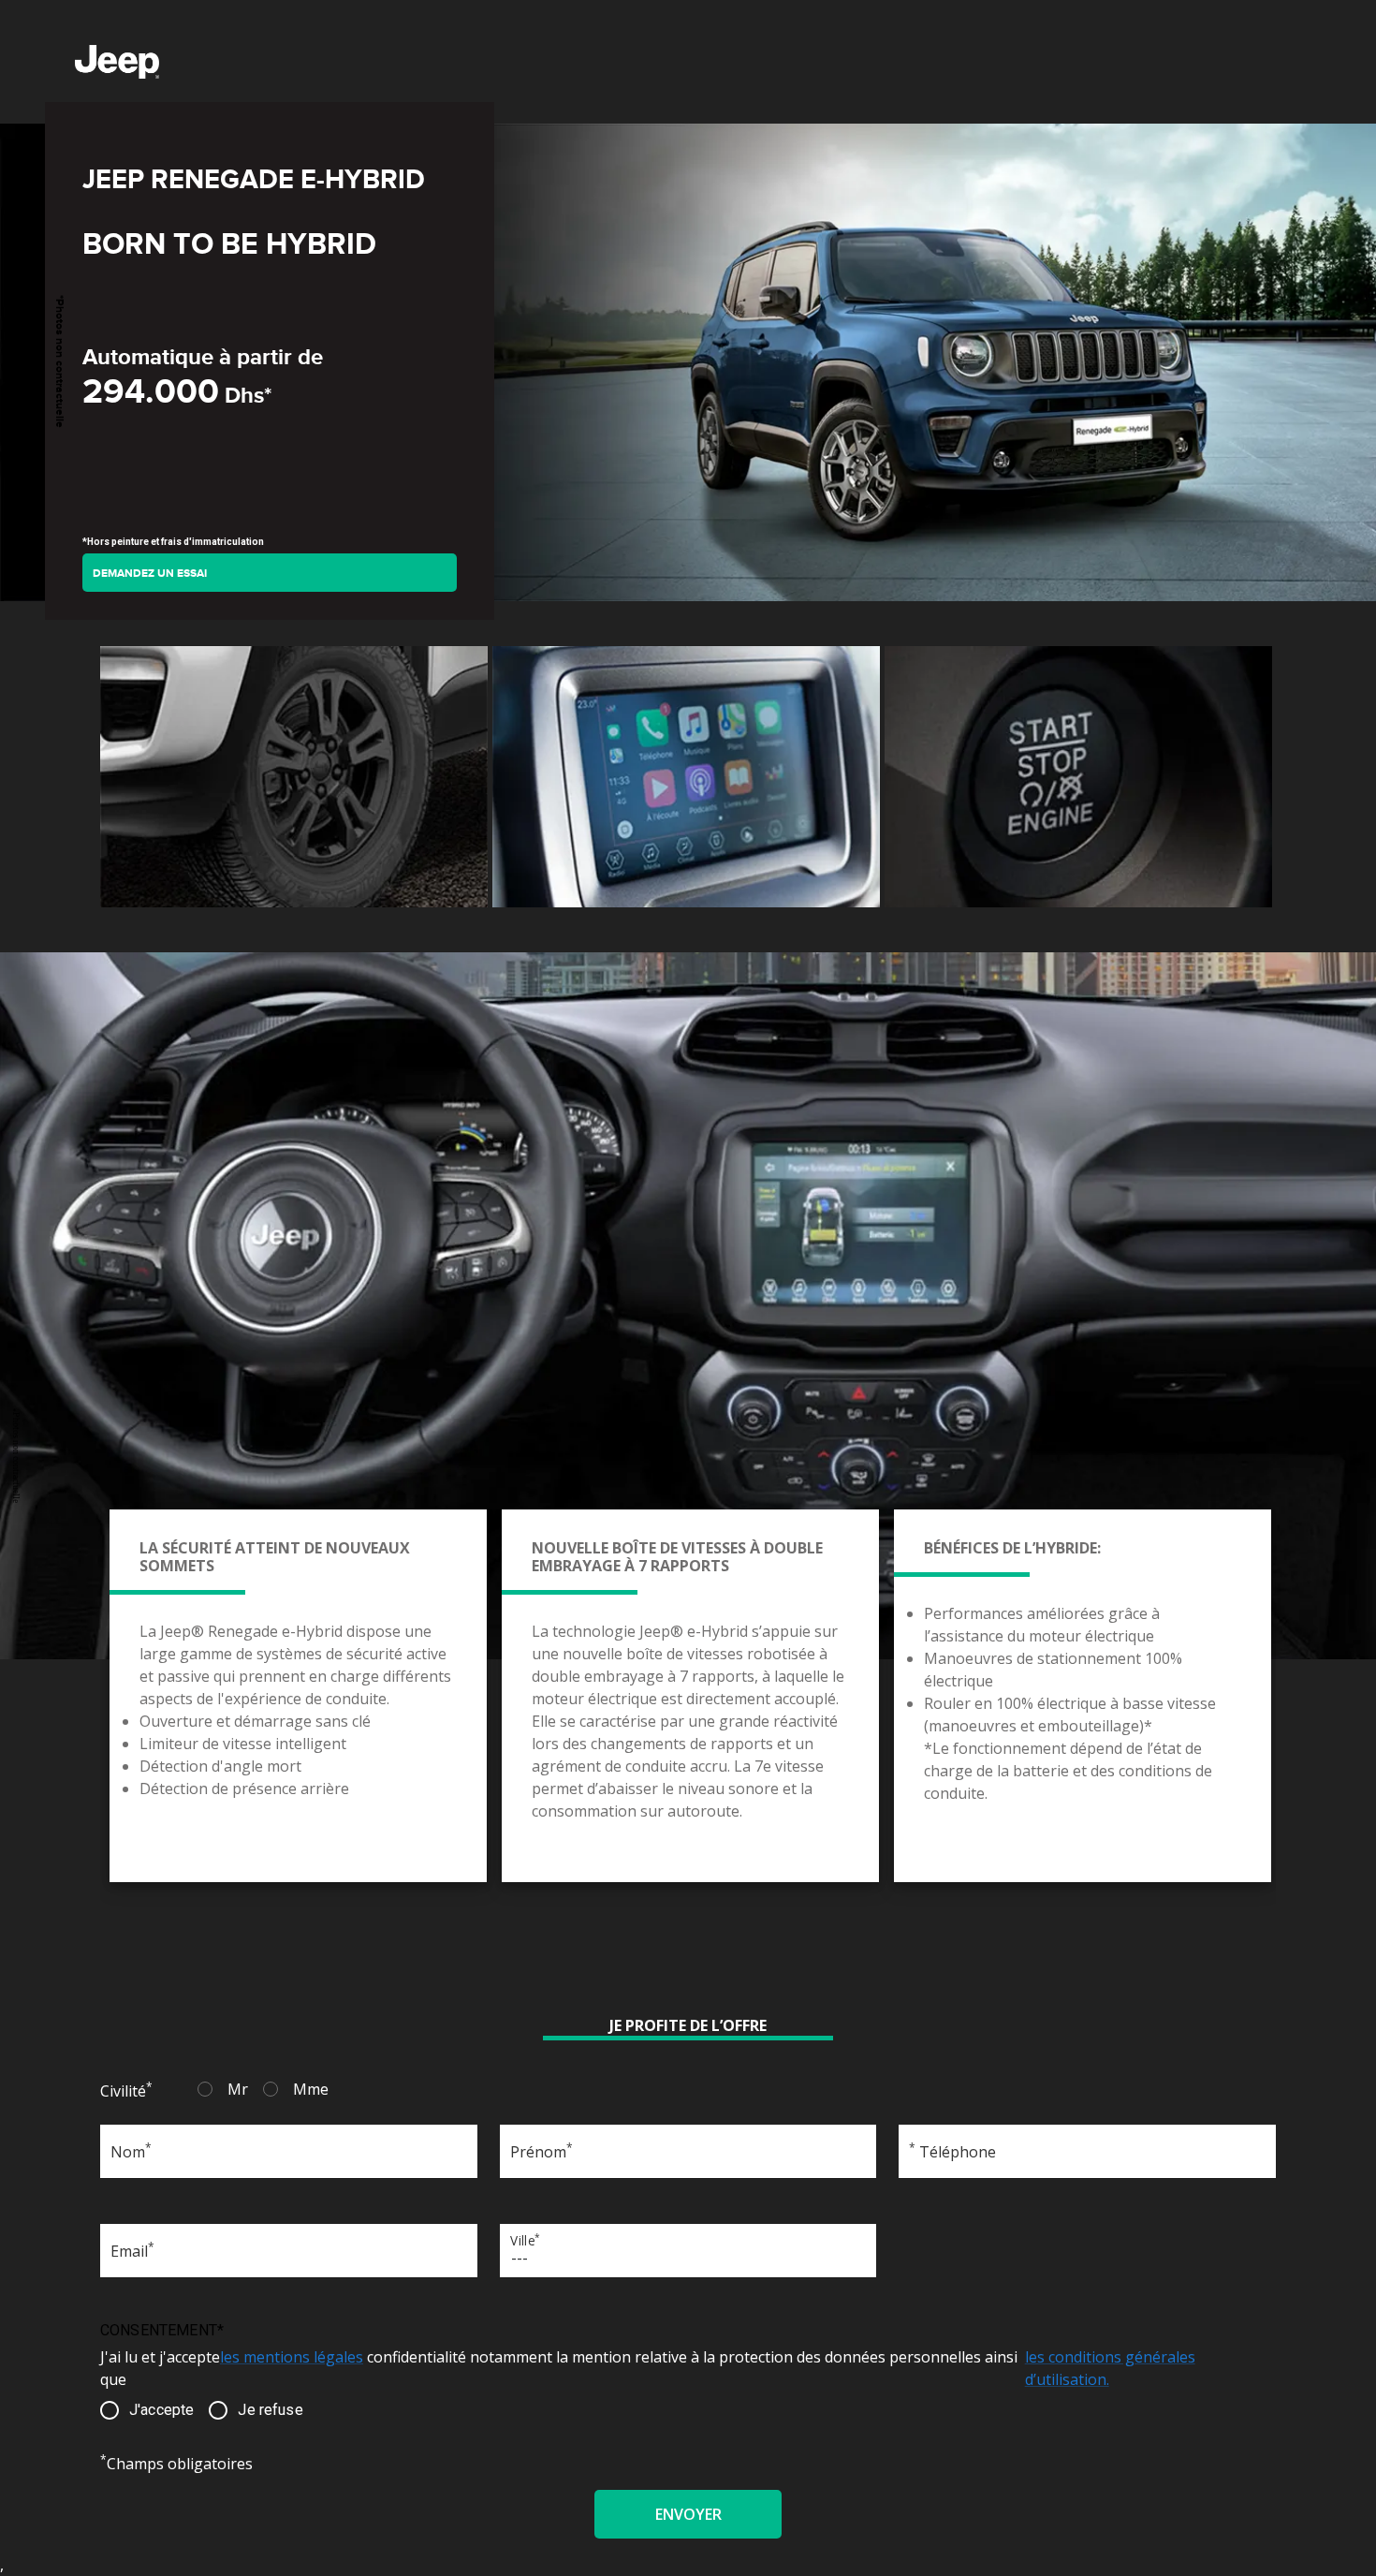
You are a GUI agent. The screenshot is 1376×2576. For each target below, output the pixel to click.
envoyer (688, 2514)
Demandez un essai (150, 573)
